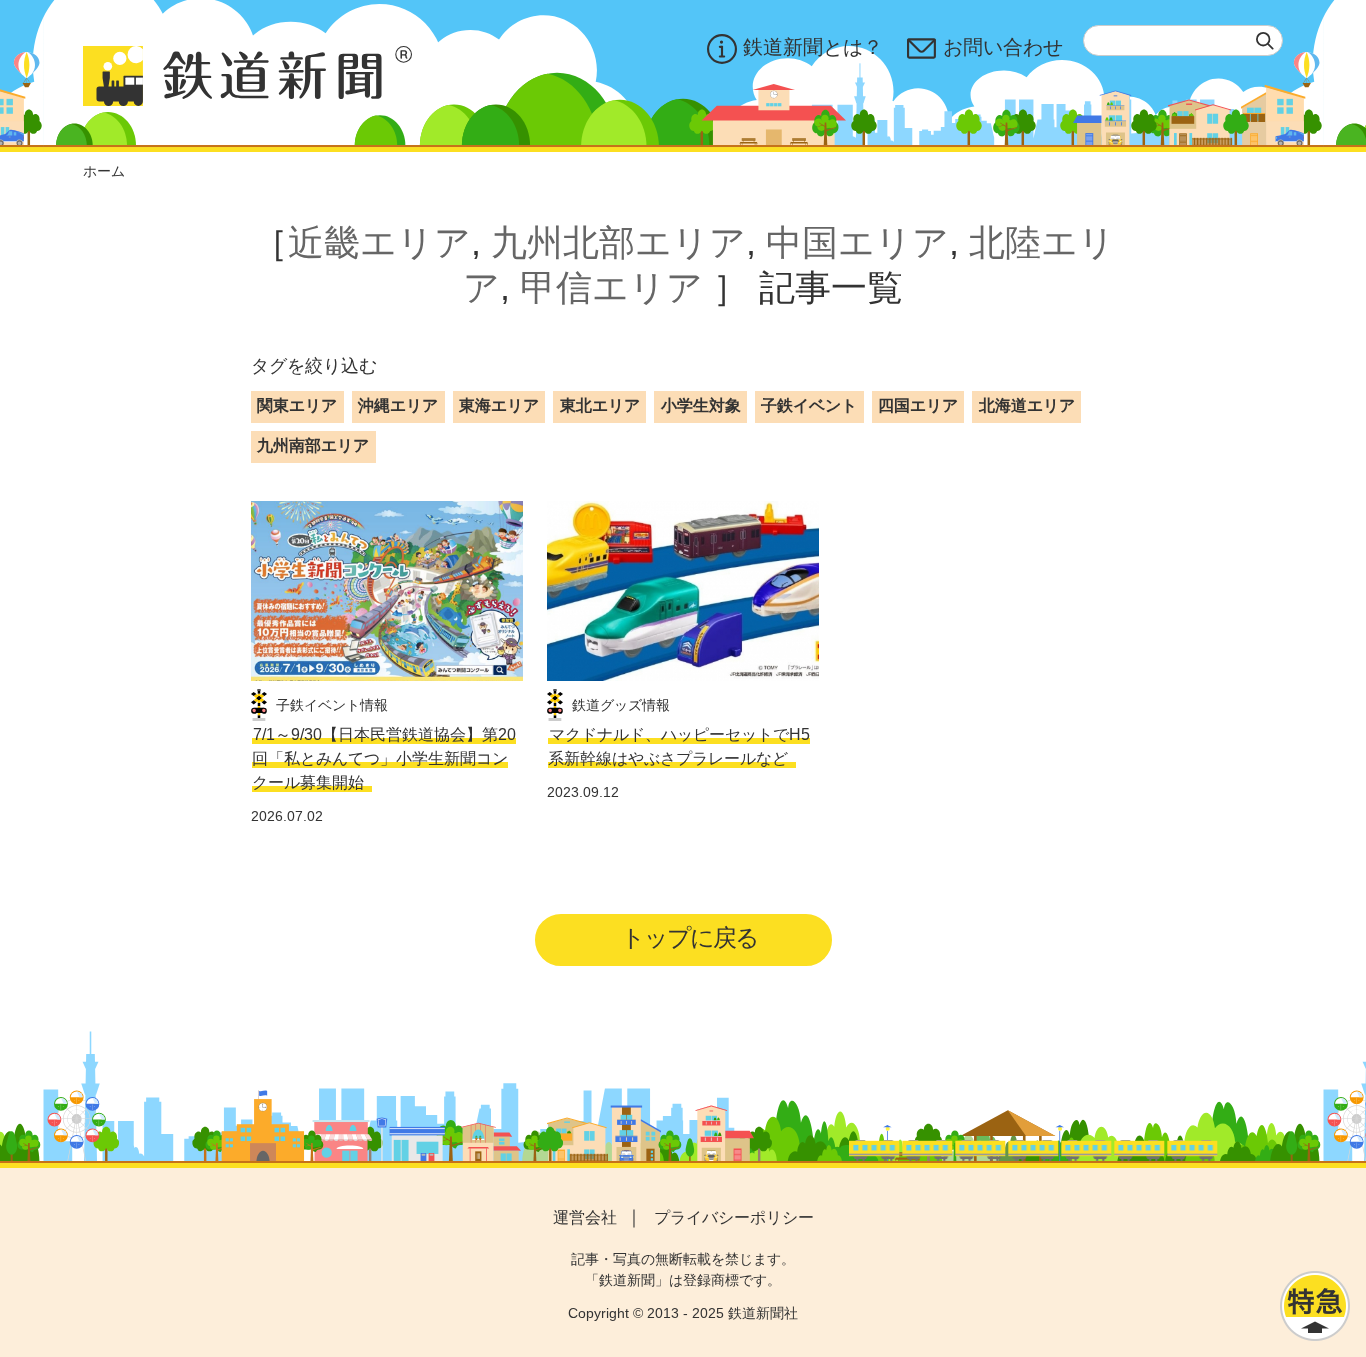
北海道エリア (1027, 405)
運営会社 (585, 1217)
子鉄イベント (809, 405)
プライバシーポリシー (734, 1217)
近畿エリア (379, 242)
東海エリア (499, 405)
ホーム (104, 171)
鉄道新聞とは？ (813, 47)
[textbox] (1183, 40)
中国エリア (857, 242)
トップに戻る (689, 937)
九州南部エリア (313, 445)
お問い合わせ (1003, 47)
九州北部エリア (618, 242)
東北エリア (600, 405)
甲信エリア (611, 287)
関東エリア (297, 405)
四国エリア (918, 405)
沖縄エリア (398, 405)
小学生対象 (701, 405)
